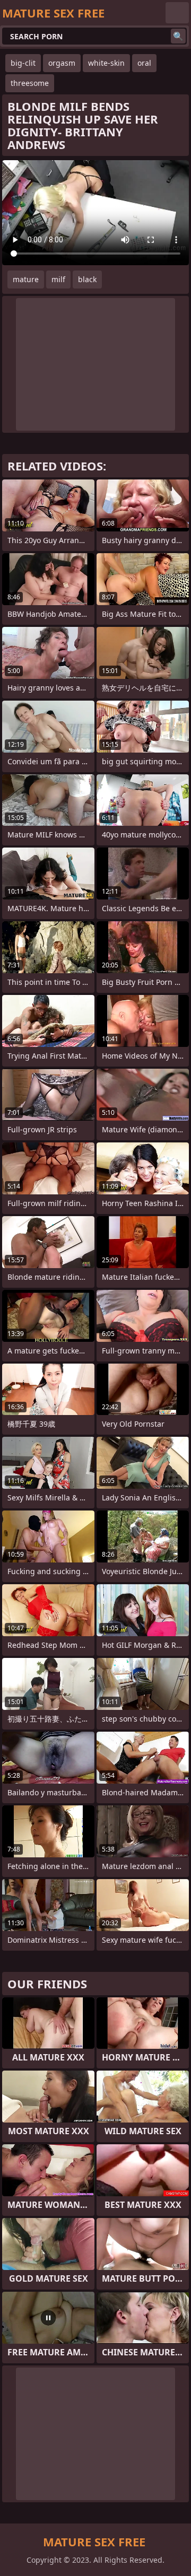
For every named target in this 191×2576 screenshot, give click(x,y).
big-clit (23, 63)
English (177, 13)
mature (26, 279)
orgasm (62, 63)
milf (58, 279)
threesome (30, 83)
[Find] (178, 36)
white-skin (106, 63)
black (87, 279)
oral (144, 63)
